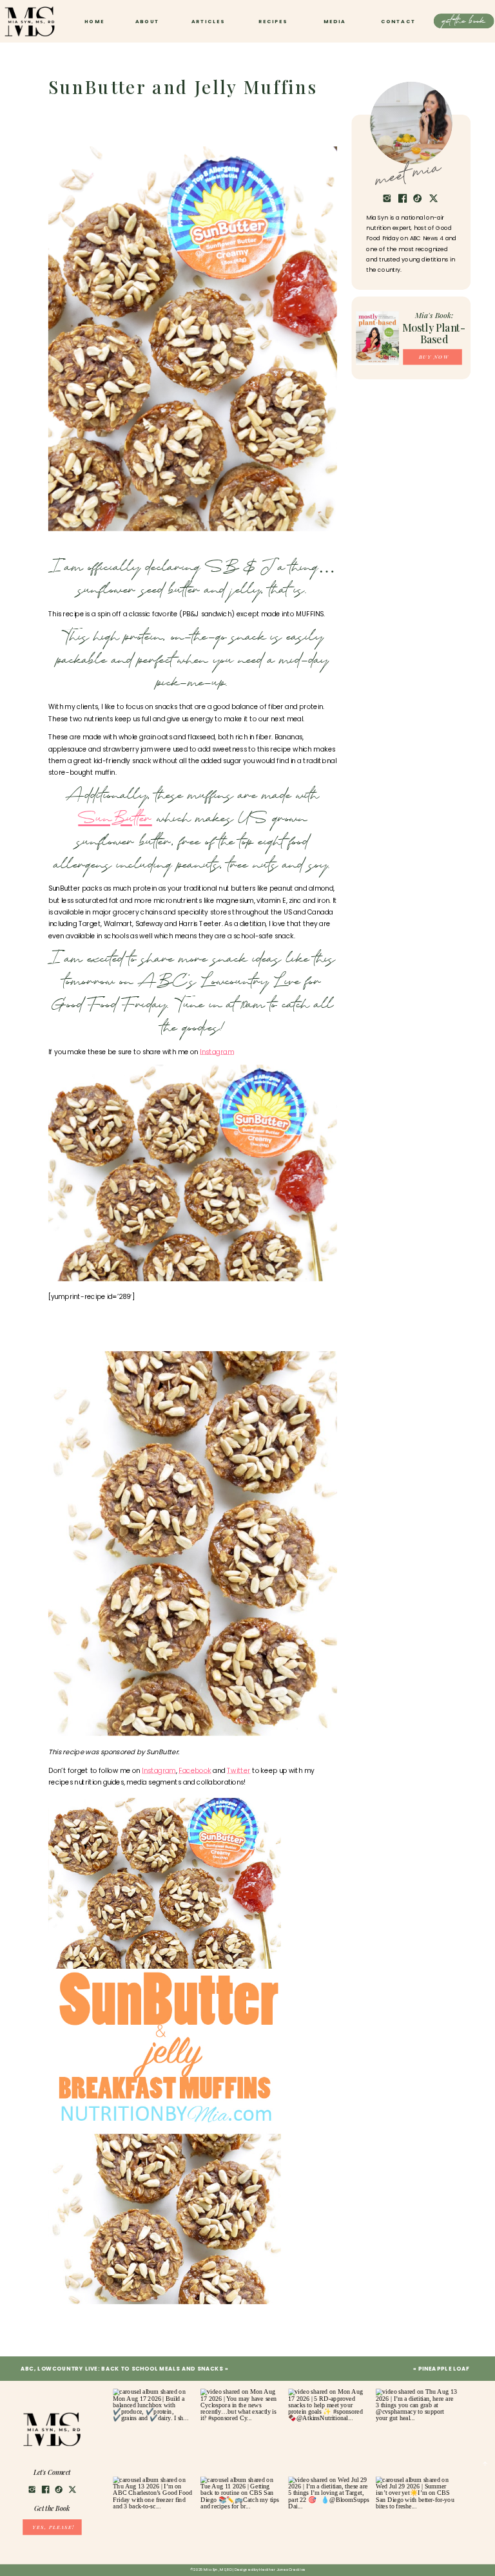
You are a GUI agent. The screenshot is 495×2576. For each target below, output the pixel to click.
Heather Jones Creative (282, 2570)
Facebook (195, 1771)
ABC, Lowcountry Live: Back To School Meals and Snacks (122, 2369)
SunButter (115, 820)
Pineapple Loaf (444, 2369)
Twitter (238, 1771)
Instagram (217, 1052)
